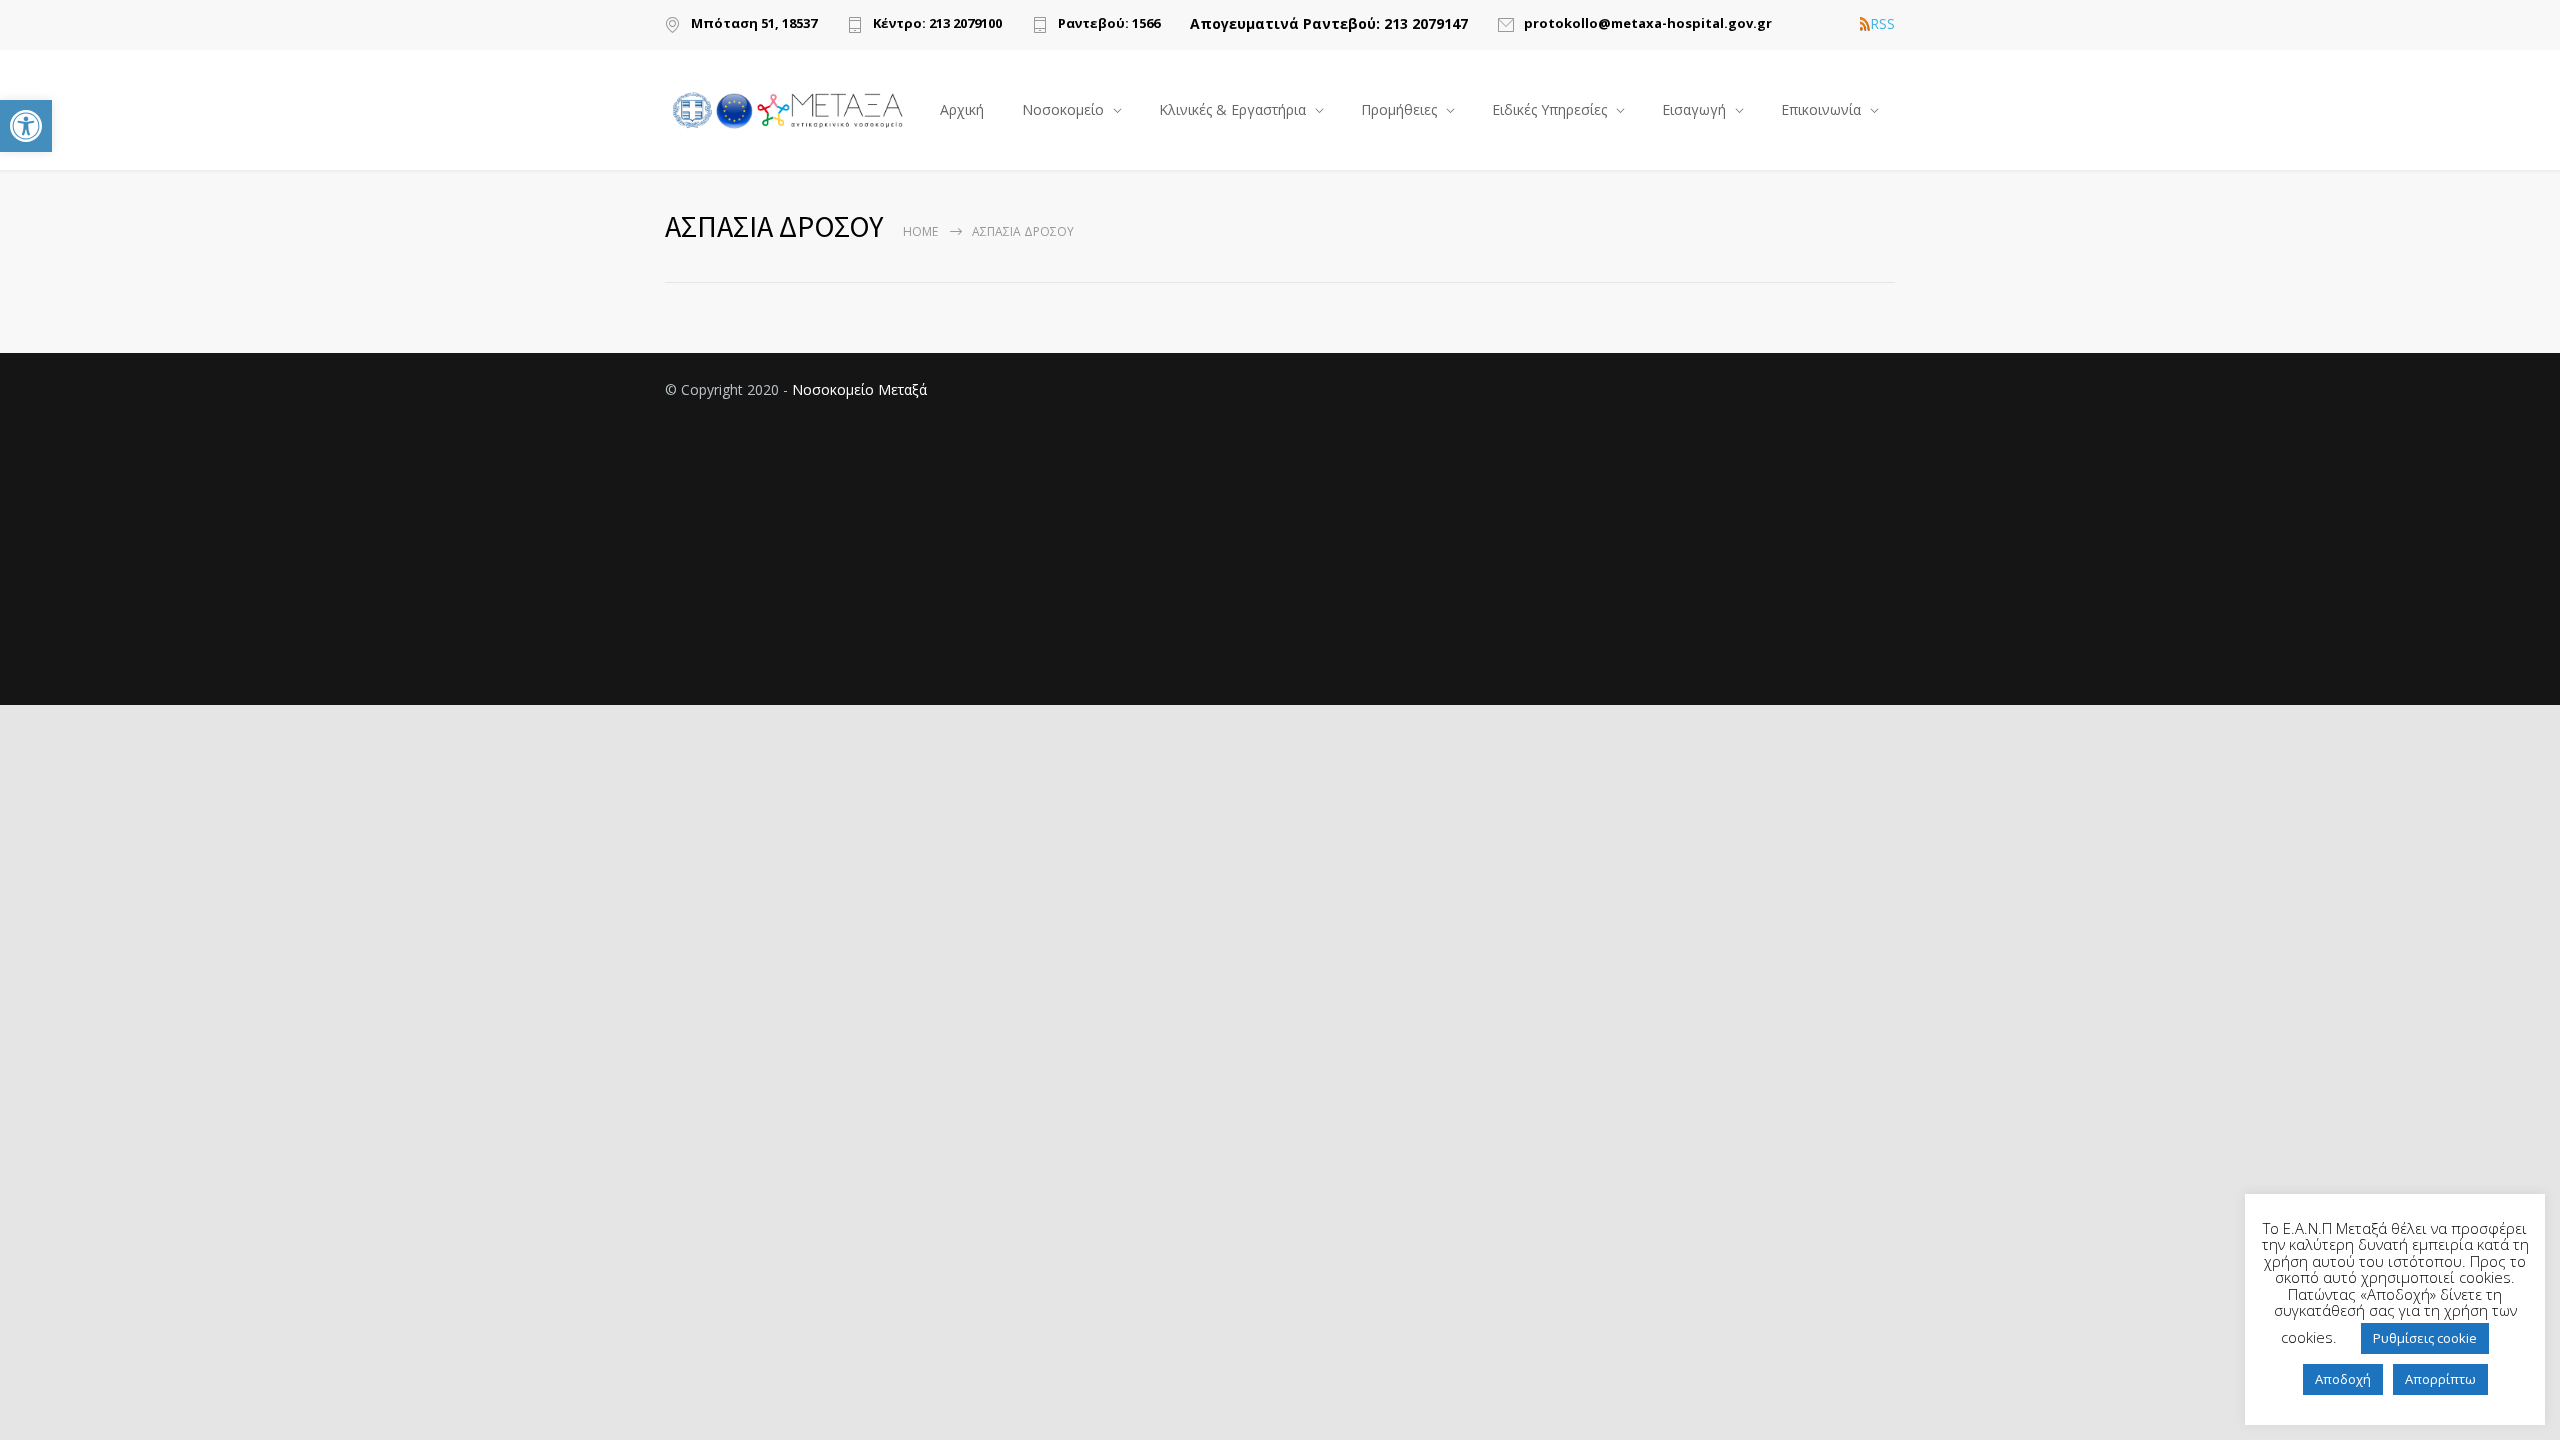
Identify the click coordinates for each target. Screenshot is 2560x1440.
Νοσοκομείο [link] (1063, 109)
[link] (26, 126)
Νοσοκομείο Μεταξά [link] (859, 389)
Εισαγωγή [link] (1694, 109)
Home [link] (920, 231)
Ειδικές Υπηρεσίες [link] (1549, 109)
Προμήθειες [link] (1399, 109)
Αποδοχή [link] (2343, 1379)
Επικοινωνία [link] (1821, 109)
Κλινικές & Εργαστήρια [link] (1232, 109)
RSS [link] (1882, 24)
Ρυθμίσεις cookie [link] (2425, 1338)
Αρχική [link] (962, 109)
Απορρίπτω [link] (2440, 1379)
